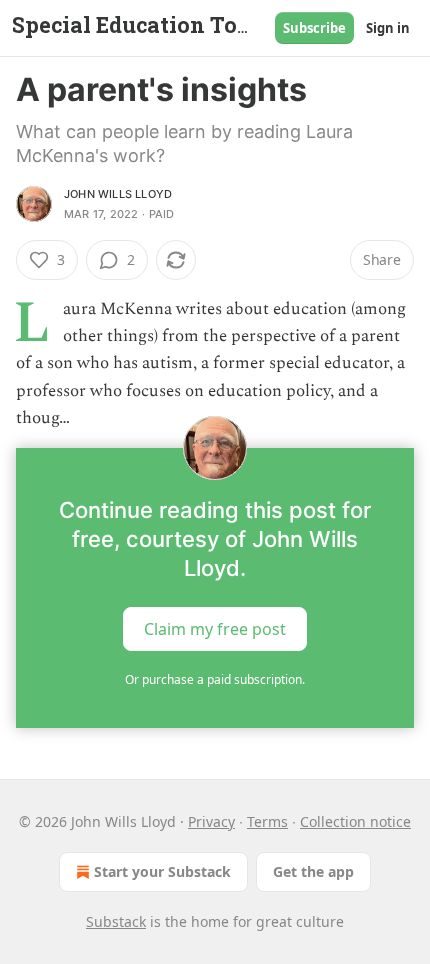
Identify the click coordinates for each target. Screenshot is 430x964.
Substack (116, 921)
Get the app (313, 871)
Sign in (388, 28)
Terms (267, 821)
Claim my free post (215, 629)
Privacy (211, 821)
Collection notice (355, 821)
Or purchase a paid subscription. (215, 679)
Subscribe (314, 28)
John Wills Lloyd (118, 194)
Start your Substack (162, 871)
